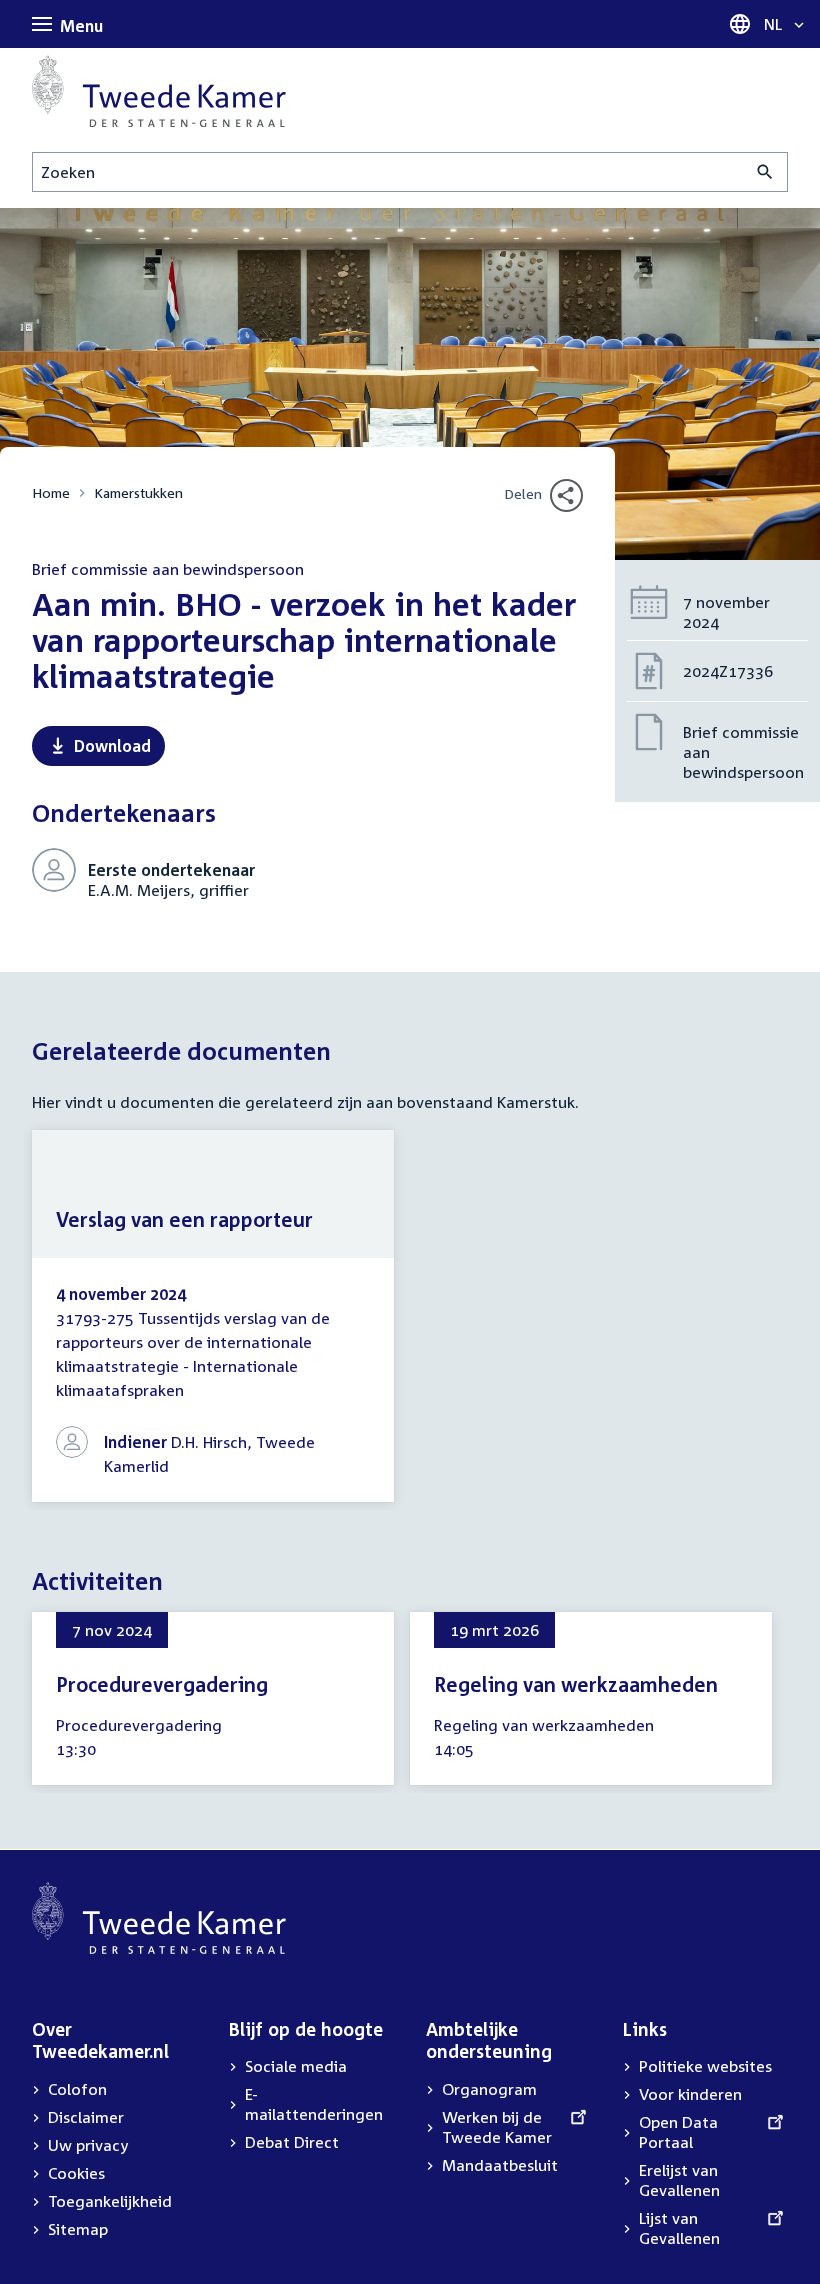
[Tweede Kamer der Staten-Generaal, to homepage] (159, 91)
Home (51, 492)
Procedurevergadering (162, 1684)
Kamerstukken (138, 492)
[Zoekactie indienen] (765, 172)
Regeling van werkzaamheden (576, 1684)
